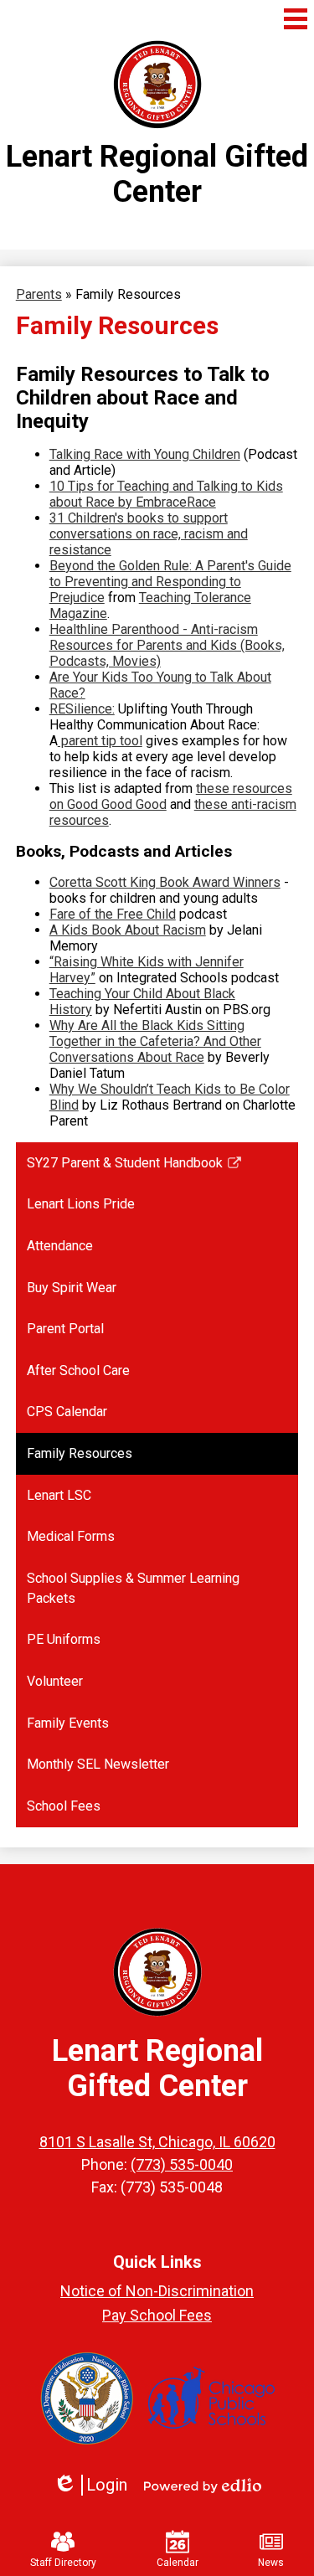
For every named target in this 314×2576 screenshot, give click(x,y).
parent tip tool (100, 741)
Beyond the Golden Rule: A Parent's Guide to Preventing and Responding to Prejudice (170, 582)
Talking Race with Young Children (145, 454)
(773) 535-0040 (182, 2164)
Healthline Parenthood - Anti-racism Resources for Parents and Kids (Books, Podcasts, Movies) (167, 645)
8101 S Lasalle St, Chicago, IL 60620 (157, 2142)
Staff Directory (63, 2563)
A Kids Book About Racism (128, 930)
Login (90, 2485)
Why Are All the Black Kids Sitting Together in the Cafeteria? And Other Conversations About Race (155, 1041)
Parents (39, 294)
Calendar (178, 2563)
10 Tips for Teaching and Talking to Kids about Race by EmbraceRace (166, 494)
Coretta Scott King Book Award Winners (165, 882)
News (271, 2563)
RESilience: (82, 709)
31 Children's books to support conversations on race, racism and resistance (149, 534)
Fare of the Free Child (113, 914)
